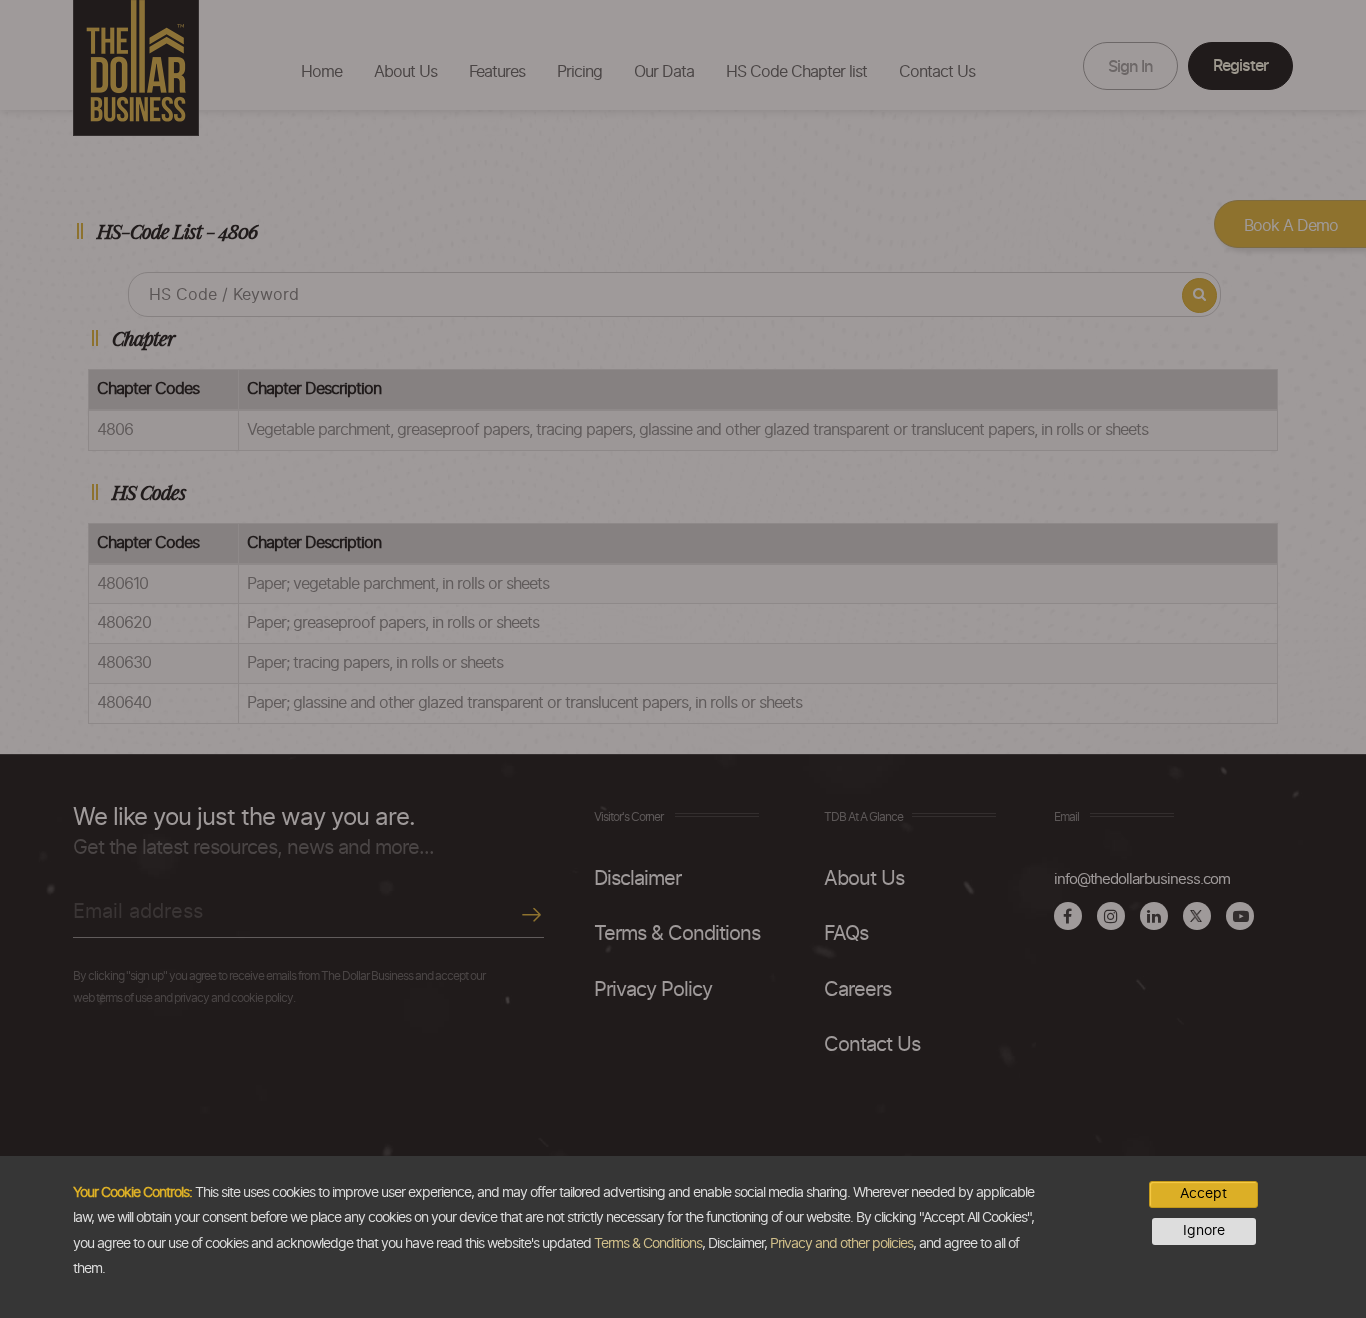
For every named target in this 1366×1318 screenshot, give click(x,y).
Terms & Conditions (648, 1244)
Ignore (1204, 1231)
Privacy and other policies (841, 1244)
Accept (1203, 1194)
